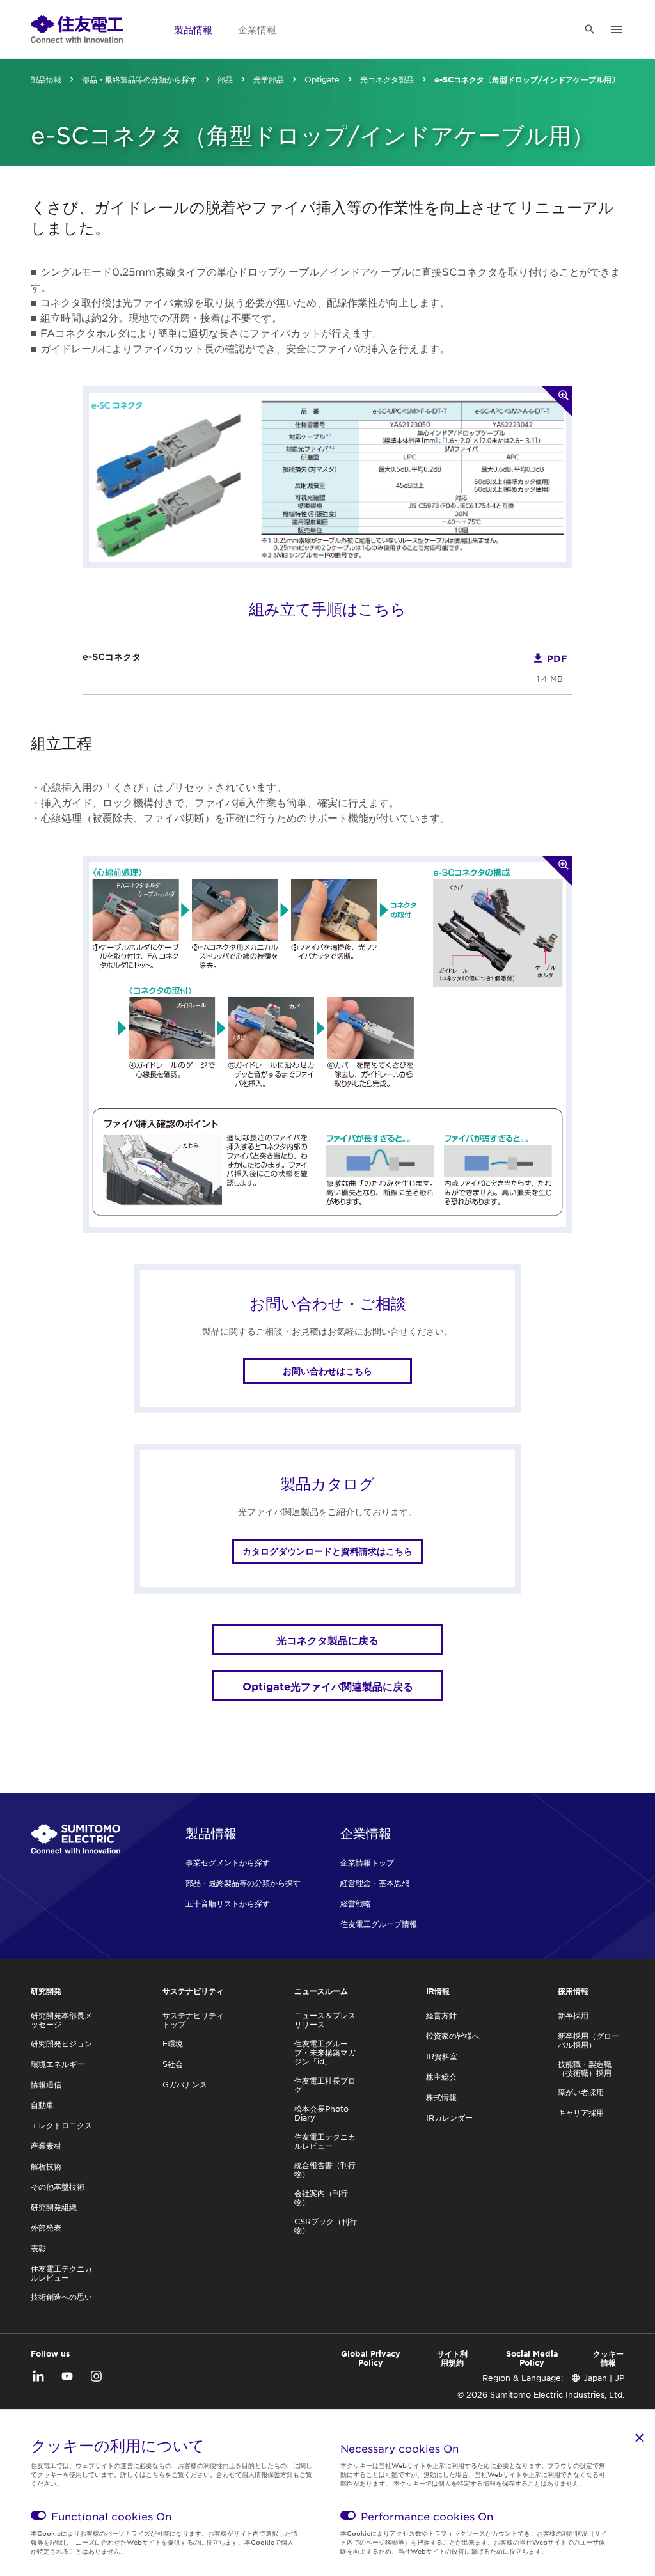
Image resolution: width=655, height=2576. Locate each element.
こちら (155, 2474)
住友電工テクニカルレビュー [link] (61, 2273)
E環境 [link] (173, 2043)
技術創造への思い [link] (61, 2297)
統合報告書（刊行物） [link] (325, 2169)
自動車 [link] (42, 2105)
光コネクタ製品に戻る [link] (327, 1640)
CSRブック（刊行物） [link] (326, 2226)
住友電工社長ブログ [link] (325, 2085)
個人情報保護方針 (267, 2474)
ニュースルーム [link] (321, 1991)
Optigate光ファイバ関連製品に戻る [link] (328, 1686)
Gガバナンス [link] (185, 2084)
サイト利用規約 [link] (452, 2358)
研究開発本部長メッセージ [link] (61, 2020)
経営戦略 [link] (356, 1903)
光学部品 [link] (269, 79)
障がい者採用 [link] (581, 2092)
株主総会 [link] (441, 2077)
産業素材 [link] (46, 2146)
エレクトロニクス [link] (61, 2125)
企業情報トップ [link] (367, 1862)
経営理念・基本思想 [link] (375, 1883)
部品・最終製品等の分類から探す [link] (139, 79)
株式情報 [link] (441, 2097)
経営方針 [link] (441, 2015)
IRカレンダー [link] (449, 2117)
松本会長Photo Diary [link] (321, 2113)
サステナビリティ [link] (193, 1991)
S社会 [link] (173, 2064)
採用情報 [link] (573, 1991)
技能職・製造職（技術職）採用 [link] (585, 2068)
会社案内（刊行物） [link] (321, 2197)
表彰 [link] (38, 2248)
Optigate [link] (322, 79)
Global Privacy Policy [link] (371, 2358)
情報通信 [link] (46, 2084)
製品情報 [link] (193, 29)
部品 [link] (225, 79)
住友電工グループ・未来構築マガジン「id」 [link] (325, 2052)
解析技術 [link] (46, 2166)
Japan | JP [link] (604, 2378)
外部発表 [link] (46, 2227)
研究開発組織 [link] (54, 2207)
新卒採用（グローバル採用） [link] (588, 2040)
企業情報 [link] (257, 29)
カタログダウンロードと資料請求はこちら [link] (327, 1551)
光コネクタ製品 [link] (387, 79)
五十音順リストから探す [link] (228, 1903)
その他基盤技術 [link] (58, 2187)
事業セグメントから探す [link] (228, 1862)
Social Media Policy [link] (532, 2358)
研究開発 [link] (46, 1991)
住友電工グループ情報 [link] (379, 1924)
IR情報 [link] (438, 1991)
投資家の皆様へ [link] (453, 2036)
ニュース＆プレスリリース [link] (325, 2020)
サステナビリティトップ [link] (193, 2020)
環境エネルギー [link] (58, 2064)
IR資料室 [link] (442, 2056)
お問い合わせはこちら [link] (327, 1371)
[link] (77, 29)
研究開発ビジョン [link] (61, 2043)
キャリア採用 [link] (581, 2112)
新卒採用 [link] (573, 2015)
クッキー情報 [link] (608, 2358)
